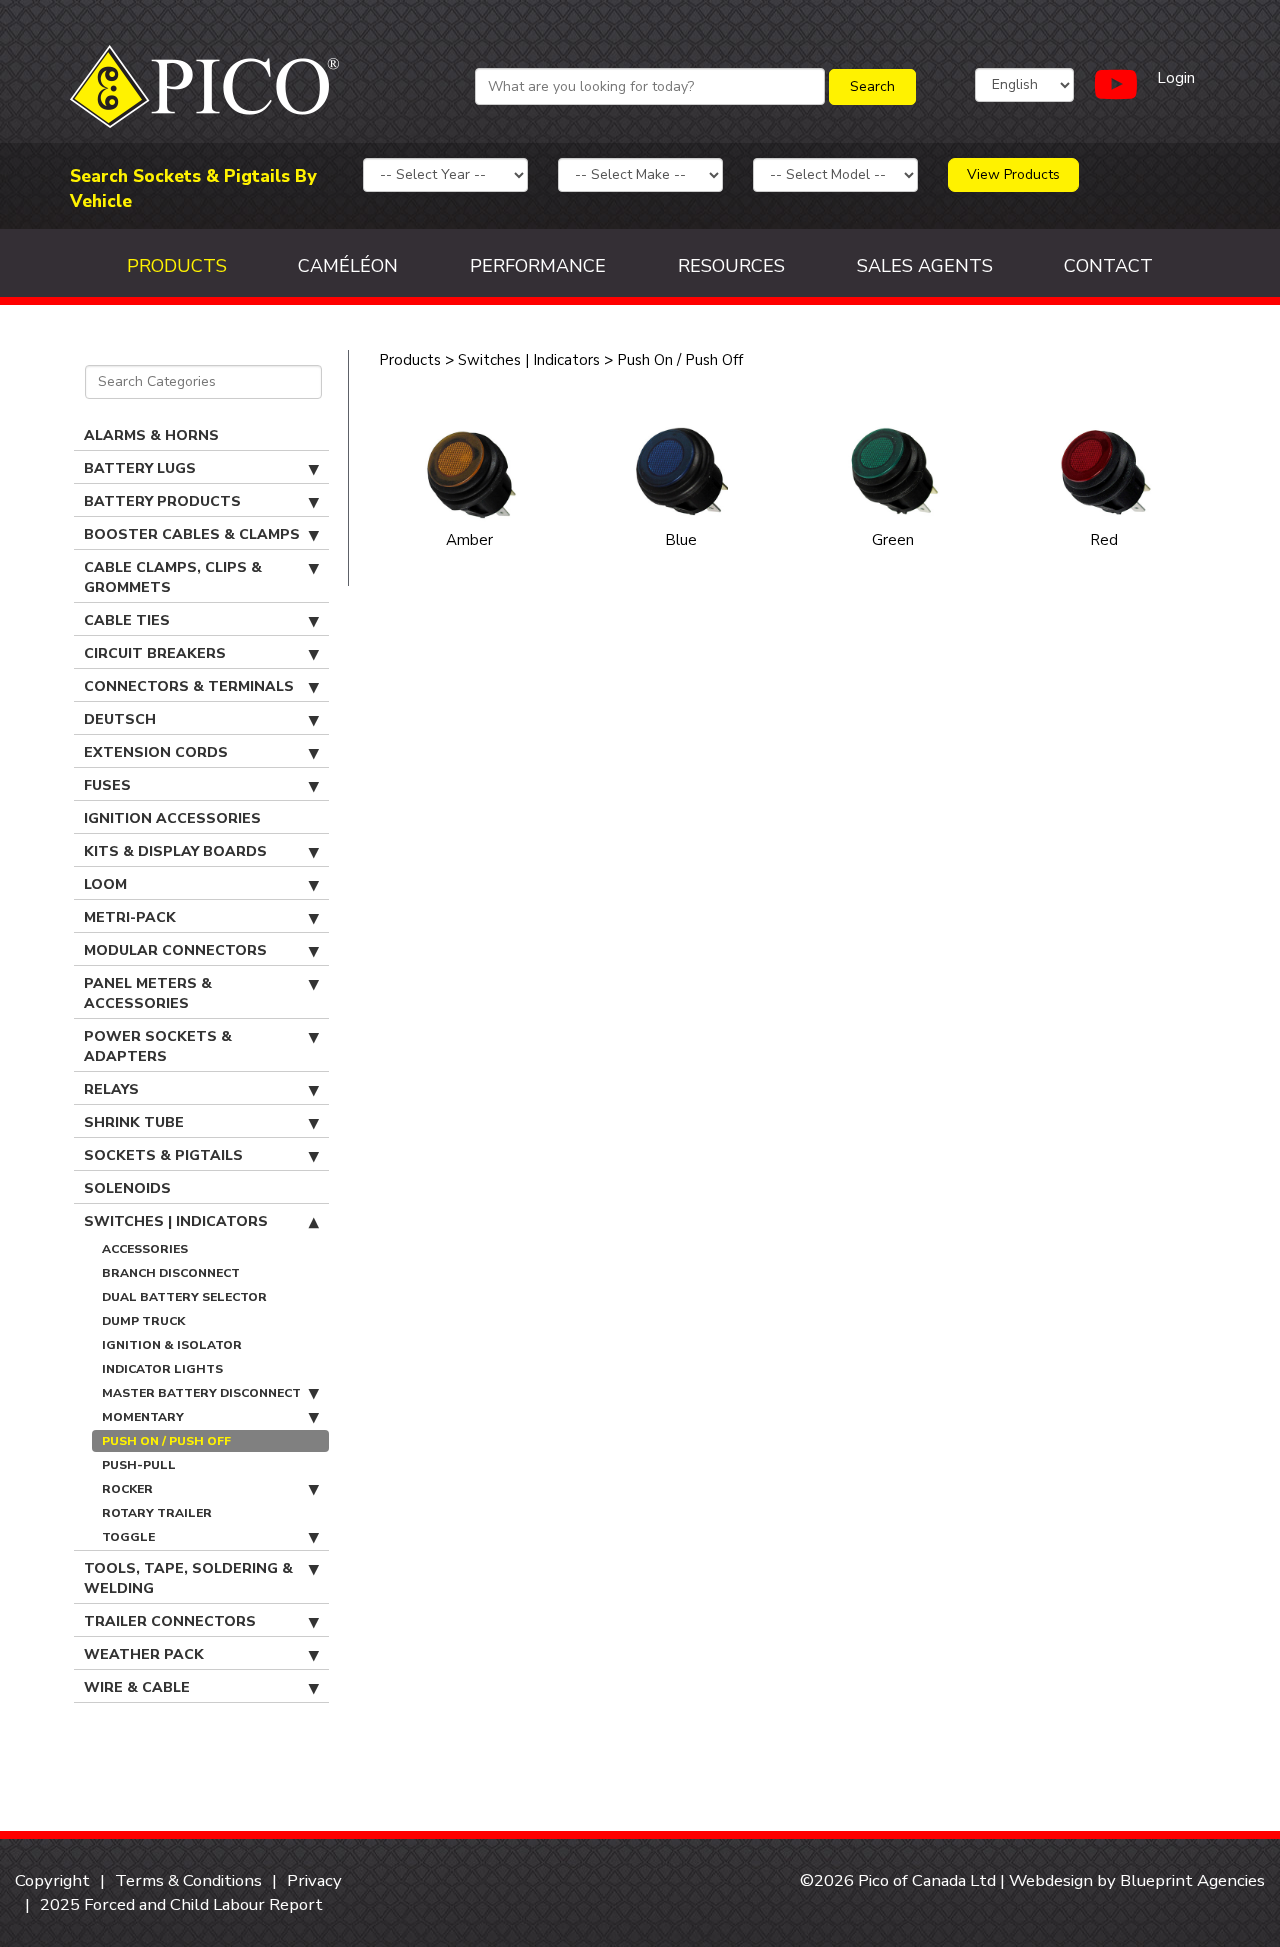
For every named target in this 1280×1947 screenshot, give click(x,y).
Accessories (145, 1249)
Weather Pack (144, 1654)
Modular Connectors (175, 950)
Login (1176, 78)
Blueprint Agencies (1192, 1880)
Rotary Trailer (157, 1513)
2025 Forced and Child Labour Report (181, 1904)
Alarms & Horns (151, 435)
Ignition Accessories (172, 818)
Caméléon (348, 266)
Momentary (143, 1417)
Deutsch (120, 719)
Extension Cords (156, 752)
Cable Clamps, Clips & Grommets (173, 577)
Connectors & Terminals (189, 686)
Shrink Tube (134, 1122)
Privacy (314, 1880)
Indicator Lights (162, 1369)
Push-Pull (139, 1465)
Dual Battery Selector (184, 1297)
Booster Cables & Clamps (192, 534)
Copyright (52, 1880)
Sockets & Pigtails (163, 1155)
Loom (105, 884)
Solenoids (127, 1188)
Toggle (128, 1537)
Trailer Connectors (170, 1621)
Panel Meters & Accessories (148, 993)
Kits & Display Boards (175, 851)
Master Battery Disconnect (201, 1393)
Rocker (127, 1489)
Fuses (107, 785)
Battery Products (162, 501)
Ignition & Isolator (172, 1345)
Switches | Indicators (176, 1221)
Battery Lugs (140, 468)
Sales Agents (925, 266)
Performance (538, 266)
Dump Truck (143, 1321)
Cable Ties (127, 620)
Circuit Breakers (155, 653)
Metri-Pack (130, 917)
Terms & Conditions (188, 1880)
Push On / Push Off (166, 1441)
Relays (111, 1089)
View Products (1013, 174)
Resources (731, 266)
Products (177, 266)
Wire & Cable (137, 1687)
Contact (1108, 266)
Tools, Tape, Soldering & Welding (188, 1578)
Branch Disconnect (171, 1273)
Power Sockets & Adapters (158, 1046)
